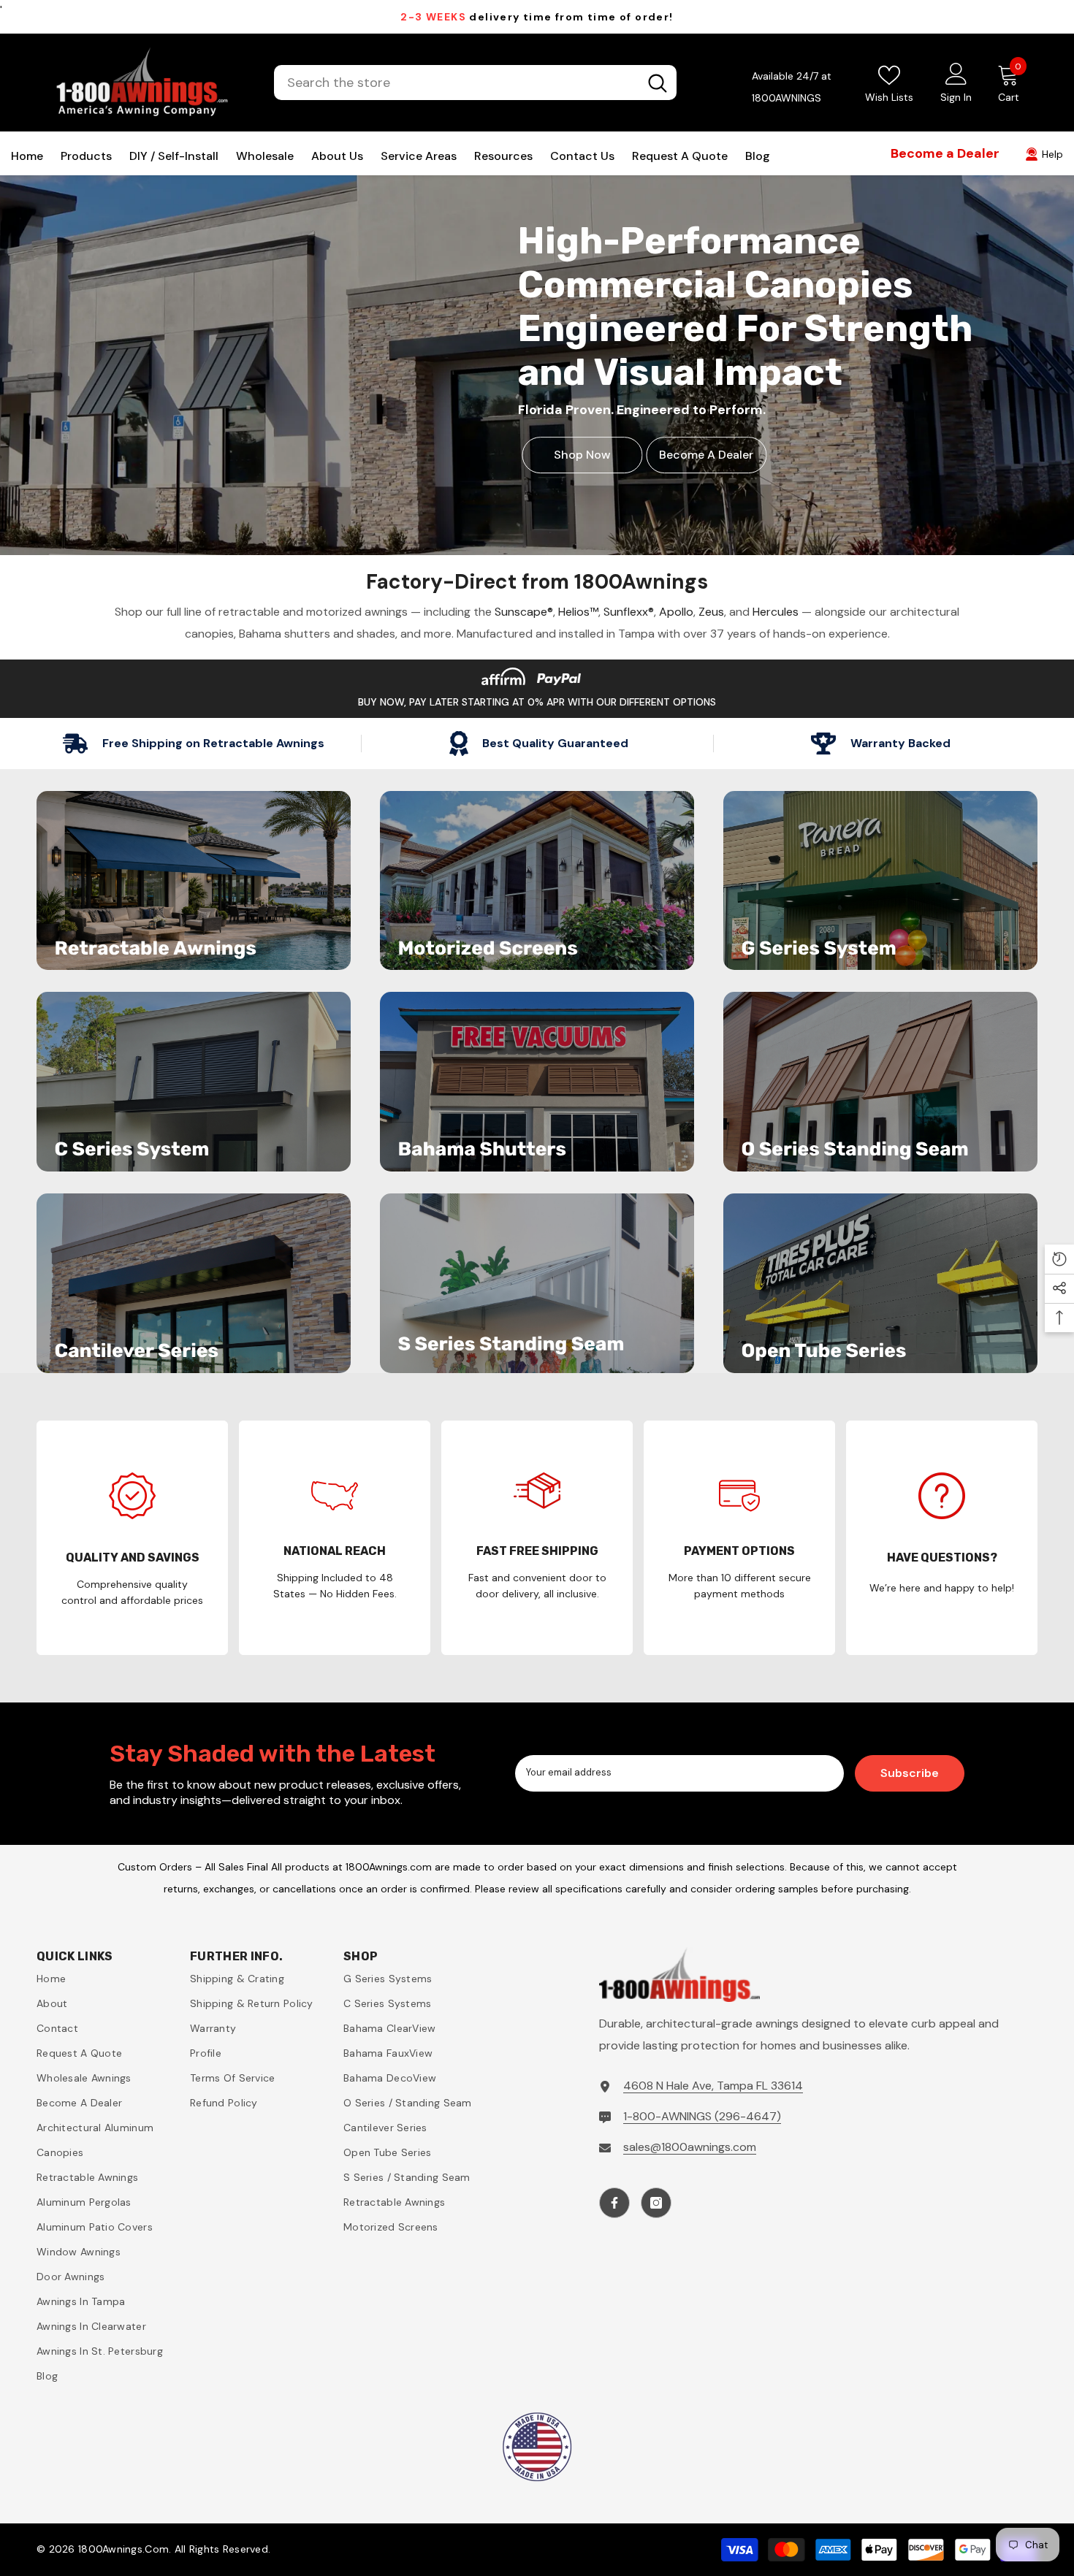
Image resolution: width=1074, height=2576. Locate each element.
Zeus (711, 612)
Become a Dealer (706, 455)
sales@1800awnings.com (690, 2147)
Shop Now (582, 455)
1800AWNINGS (787, 98)
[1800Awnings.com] (194, 881)
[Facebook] (614, 2203)
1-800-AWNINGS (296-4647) (702, 2116)
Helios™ (578, 612)
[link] (132, 1538)
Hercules (776, 612)
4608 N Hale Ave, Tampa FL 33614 (713, 2086)
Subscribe (910, 1773)
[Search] (475, 83)
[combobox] (456, 83)
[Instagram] (656, 2203)
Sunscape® (524, 612)
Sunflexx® (629, 612)
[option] (537, 17)
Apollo (676, 612)
